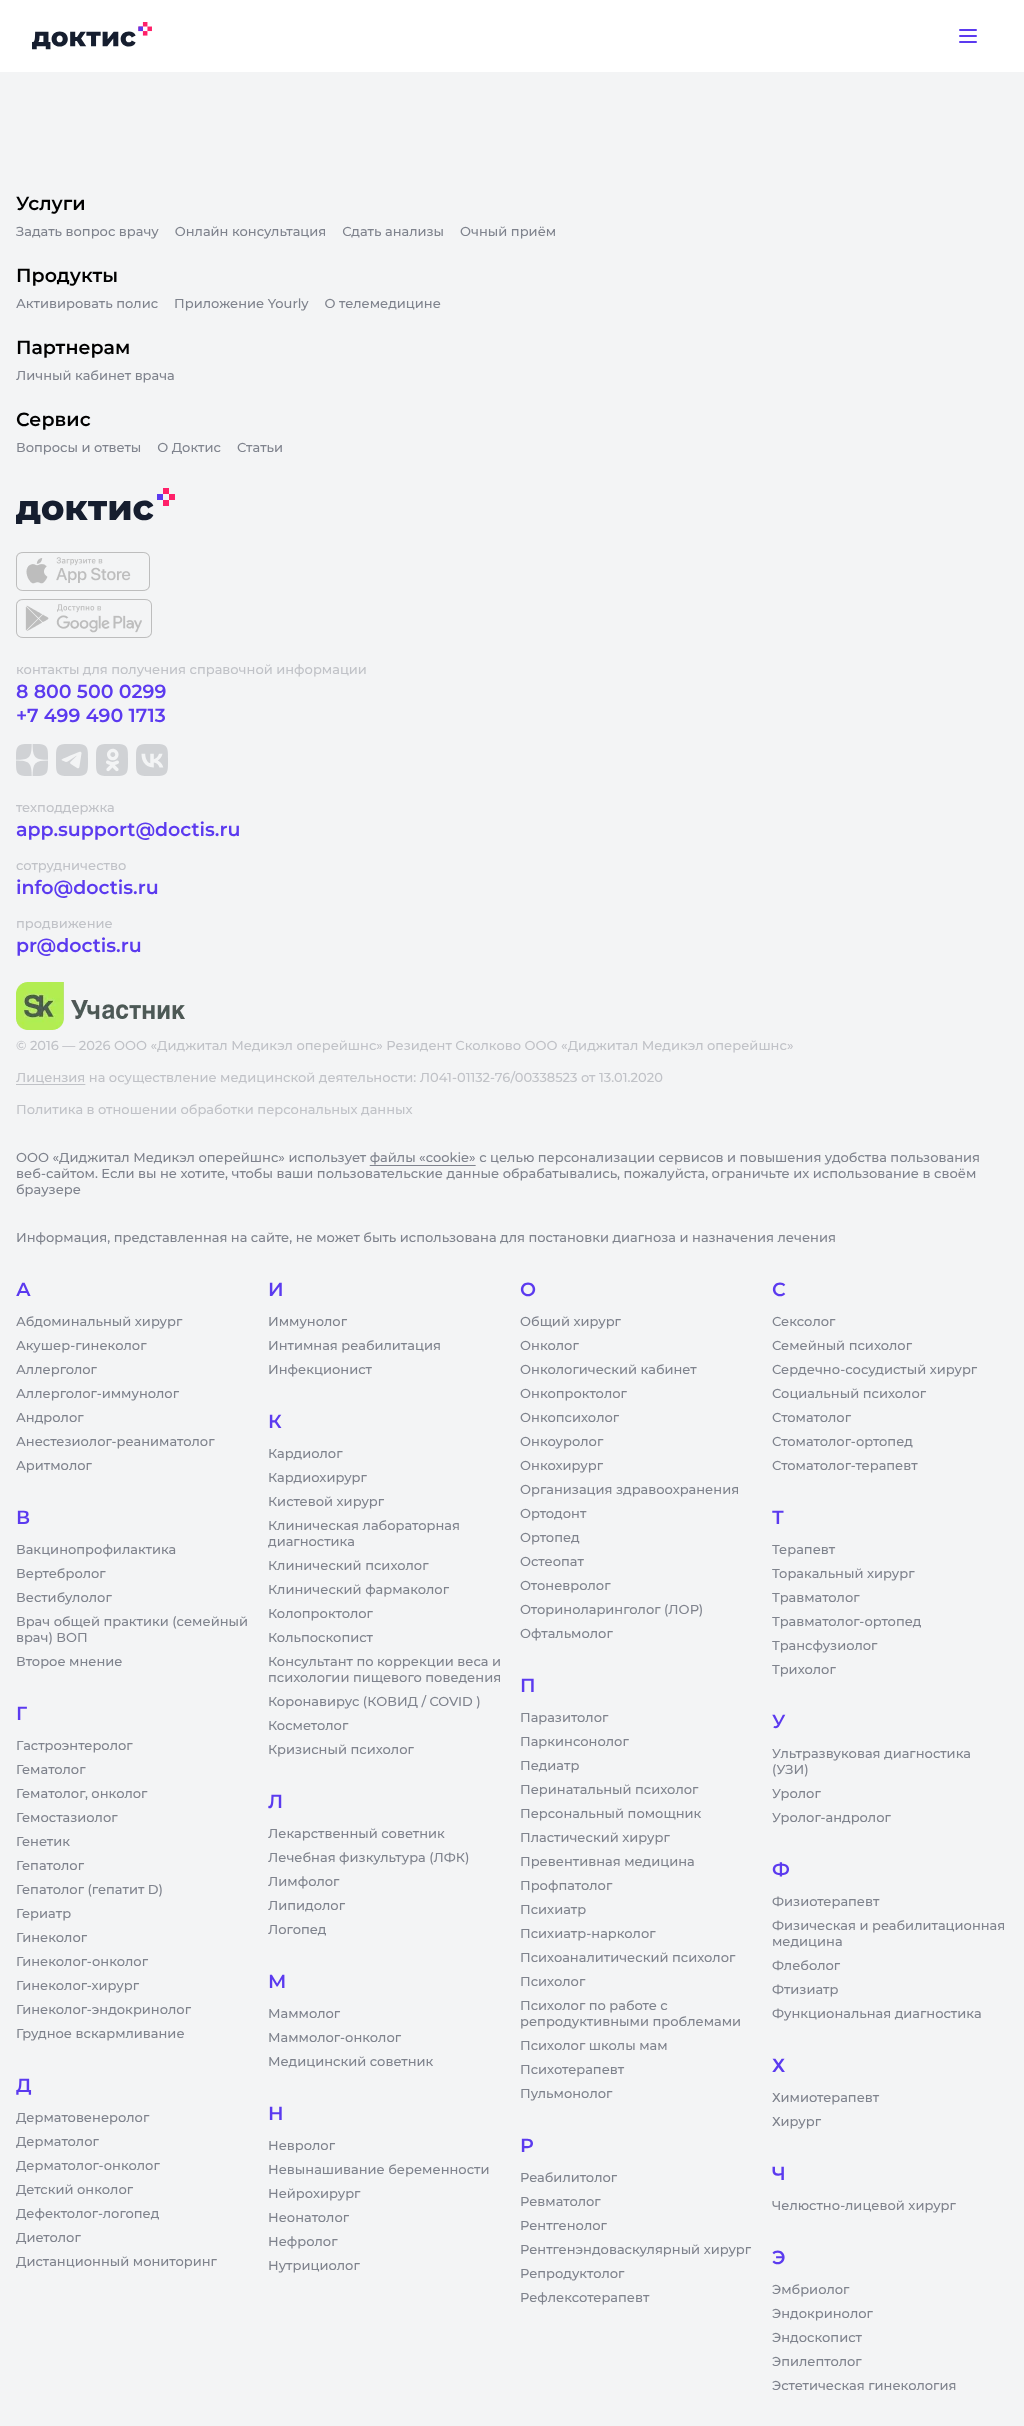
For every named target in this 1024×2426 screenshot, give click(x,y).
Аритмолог (54, 1466)
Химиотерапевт (825, 2098)
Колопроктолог (320, 1614)
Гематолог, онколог (81, 1794)
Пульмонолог (566, 2094)
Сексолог (803, 1322)
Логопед (297, 1930)
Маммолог (304, 2014)
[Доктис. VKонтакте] (152, 760)
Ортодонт (553, 1514)
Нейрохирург (314, 2194)
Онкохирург (561, 1466)
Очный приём (508, 232)
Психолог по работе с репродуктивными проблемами (630, 2014)
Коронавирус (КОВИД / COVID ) (374, 1702)
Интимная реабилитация (354, 1346)
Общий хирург (570, 1322)
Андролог (50, 1418)
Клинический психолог (348, 1566)
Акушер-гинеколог (81, 1346)
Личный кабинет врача (95, 376)
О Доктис (189, 448)
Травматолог (816, 1598)
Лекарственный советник (356, 1834)
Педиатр (549, 1766)
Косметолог (308, 1726)
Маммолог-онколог (334, 2038)
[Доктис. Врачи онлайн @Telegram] (72, 760)
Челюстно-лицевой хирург (864, 2206)
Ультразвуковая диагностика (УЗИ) (871, 1762)
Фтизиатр (805, 1990)
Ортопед (550, 1538)
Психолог (552, 1982)
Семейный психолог (842, 1346)
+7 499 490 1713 (91, 715)
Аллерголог (56, 1370)
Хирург (796, 2122)
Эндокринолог (822, 2314)
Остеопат (552, 1562)
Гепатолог (50, 1866)
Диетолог (48, 2238)
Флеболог (806, 1966)
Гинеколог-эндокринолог (103, 2010)
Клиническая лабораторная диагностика (364, 1534)
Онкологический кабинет (608, 1370)
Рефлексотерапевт (584, 2298)
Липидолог (306, 1906)
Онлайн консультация (251, 232)
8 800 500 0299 (91, 691)
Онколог (549, 1346)
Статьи (260, 448)
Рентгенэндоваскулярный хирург (635, 2250)
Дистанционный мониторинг (116, 2262)
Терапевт (803, 1550)
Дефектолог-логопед (87, 2214)
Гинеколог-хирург (77, 1986)
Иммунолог (307, 1322)
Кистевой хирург (326, 1502)
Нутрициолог (314, 2266)
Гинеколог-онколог (82, 1962)
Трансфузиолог (824, 1646)
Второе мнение (69, 1662)
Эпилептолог (817, 2362)
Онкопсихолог (569, 1418)
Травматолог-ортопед (846, 1622)
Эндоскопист (817, 2338)
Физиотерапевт (825, 1902)
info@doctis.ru (87, 887)
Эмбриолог (810, 2290)
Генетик (43, 1842)
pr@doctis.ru (79, 945)
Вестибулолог (64, 1598)
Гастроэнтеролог (74, 1746)
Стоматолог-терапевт (845, 1466)
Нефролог (303, 2242)
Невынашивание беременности (378, 2170)
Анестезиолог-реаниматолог (115, 1442)
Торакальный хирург (843, 1574)
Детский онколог (74, 2190)
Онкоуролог (561, 1442)
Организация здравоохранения (629, 1490)
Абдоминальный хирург (99, 1322)
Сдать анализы (393, 232)
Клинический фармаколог (358, 1590)
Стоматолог (811, 1418)
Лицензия (50, 1078)
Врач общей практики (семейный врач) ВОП (132, 1630)
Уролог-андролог (831, 1818)
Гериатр (43, 1914)
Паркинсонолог (574, 1742)
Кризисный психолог (341, 1750)
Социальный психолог (849, 1394)
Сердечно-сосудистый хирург (874, 1370)
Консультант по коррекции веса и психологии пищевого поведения (384, 1670)
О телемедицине (383, 304)
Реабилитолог (568, 2178)
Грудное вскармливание (100, 2034)
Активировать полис (87, 304)
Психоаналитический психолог (627, 1958)
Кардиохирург (317, 1478)
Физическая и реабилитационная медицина (888, 1934)
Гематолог (51, 1770)
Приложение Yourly (241, 304)
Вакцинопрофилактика (96, 1550)
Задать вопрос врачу (87, 232)
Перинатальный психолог (609, 1790)
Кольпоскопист (320, 1638)
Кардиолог (305, 1454)
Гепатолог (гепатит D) (89, 1890)
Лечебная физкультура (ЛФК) (368, 1858)
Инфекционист (320, 1370)
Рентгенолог (563, 2226)
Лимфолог (303, 1882)
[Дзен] (32, 760)
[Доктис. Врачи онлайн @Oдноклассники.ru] (112, 760)
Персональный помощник (610, 1814)
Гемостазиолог (67, 1818)
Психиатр (553, 1910)
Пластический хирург (595, 1838)
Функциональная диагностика (877, 2014)
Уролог (796, 1794)
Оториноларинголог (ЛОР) (611, 1610)
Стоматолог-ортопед (842, 1442)
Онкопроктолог (573, 1394)
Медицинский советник (350, 2062)
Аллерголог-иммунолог (97, 1394)
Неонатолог (308, 2218)
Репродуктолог (572, 2274)
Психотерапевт (572, 2070)
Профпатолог (566, 1886)
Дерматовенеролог (82, 2118)
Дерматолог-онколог (88, 2166)
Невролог (301, 2146)
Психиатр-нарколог (588, 1934)
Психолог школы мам (594, 2046)
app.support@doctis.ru (128, 829)
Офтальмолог (566, 1634)
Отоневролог (565, 1586)
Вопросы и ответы (78, 448)
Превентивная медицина (607, 1862)
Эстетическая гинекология (864, 2386)
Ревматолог (560, 2202)
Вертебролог (61, 1574)
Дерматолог (57, 2142)
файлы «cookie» (423, 1158)
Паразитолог (564, 1718)
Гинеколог (51, 1938)
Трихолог (804, 1670)
